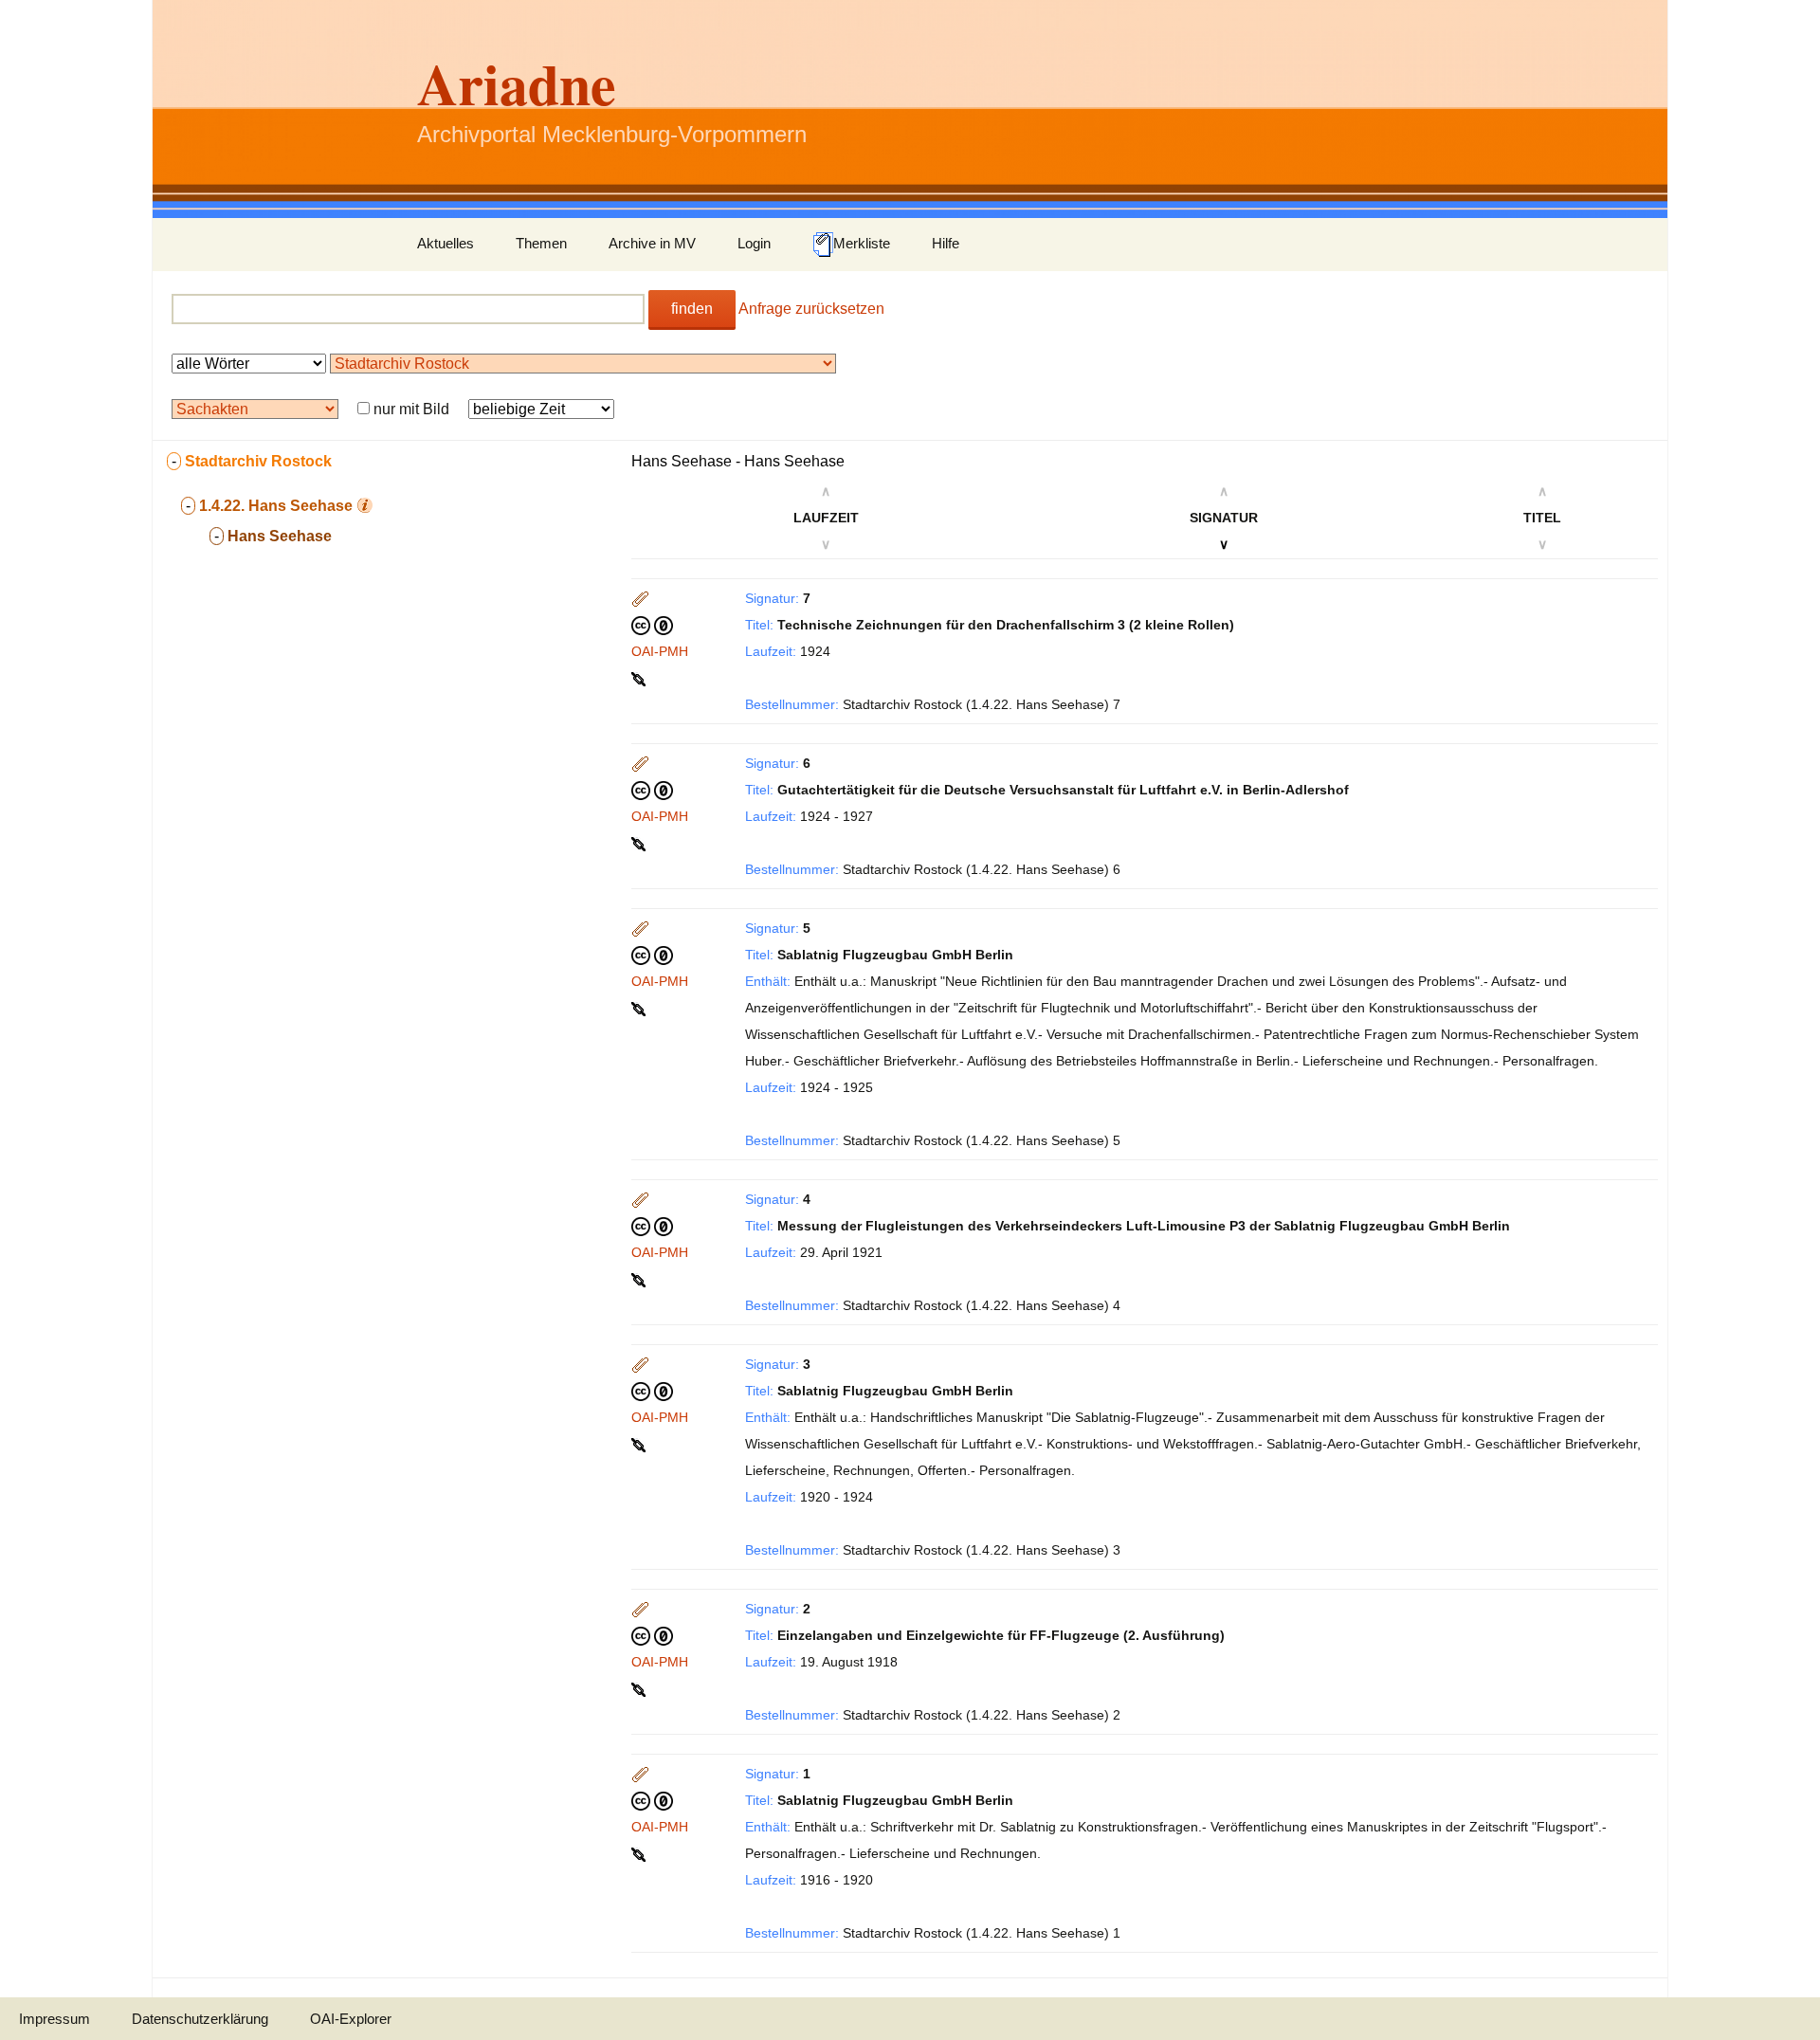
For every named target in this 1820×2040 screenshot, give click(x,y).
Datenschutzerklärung (200, 2019)
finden (692, 309)
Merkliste (862, 243)
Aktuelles (446, 243)
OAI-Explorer (351, 2019)
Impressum (55, 2019)
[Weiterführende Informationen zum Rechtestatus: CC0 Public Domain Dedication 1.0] (652, 625)
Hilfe (946, 243)
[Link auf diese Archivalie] (640, 678)
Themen (541, 243)
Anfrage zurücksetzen (811, 309)
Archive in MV (652, 243)
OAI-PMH (660, 651)
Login (754, 243)
